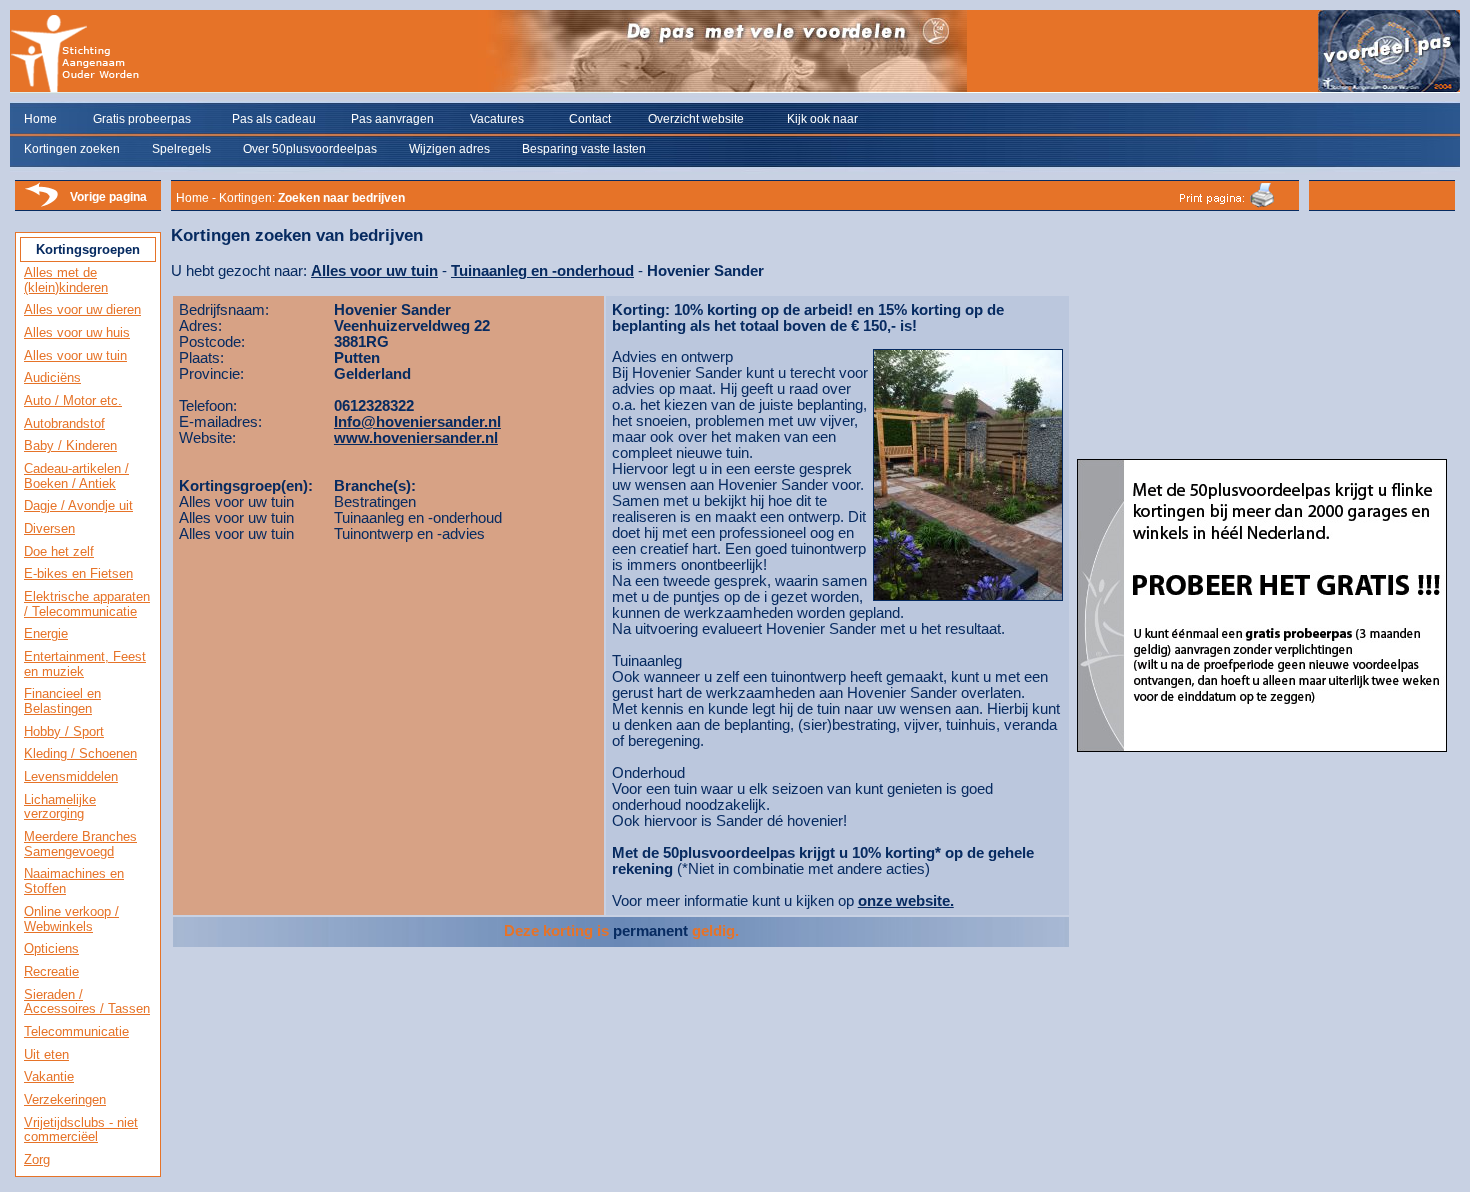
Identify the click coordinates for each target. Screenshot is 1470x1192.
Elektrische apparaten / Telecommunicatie (87, 604)
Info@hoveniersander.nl (417, 422)
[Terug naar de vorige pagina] (41, 205)
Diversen (49, 528)
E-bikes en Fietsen (78, 573)
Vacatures (497, 119)
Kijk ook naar (822, 119)
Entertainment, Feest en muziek (85, 664)
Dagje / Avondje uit (78, 505)
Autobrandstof (64, 423)
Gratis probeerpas (142, 119)
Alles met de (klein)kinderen (66, 280)
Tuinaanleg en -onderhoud (542, 271)
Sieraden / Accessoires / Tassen (87, 1002)
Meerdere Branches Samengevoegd (80, 844)
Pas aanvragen (392, 119)
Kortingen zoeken (72, 149)
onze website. (906, 901)
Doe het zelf (59, 551)
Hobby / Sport (64, 731)
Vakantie (49, 1076)
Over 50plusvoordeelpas (310, 149)
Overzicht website (696, 119)
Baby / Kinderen (70, 445)
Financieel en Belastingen (62, 701)
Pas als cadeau (274, 119)
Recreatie (51, 971)
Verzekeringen (65, 1099)
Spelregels (181, 149)
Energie (46, 633)
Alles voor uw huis (77, 332)
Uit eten (46, 1054)
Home (40, 119)
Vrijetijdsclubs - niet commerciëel (81, 1130)
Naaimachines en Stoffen (74, 881)
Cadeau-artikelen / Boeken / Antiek (76, 476)
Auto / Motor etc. (73, 400)
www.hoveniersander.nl (416, 438)
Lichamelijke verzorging (60, 807)
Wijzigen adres (449, 149)
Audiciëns (52, 377)
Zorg (37, 1159)
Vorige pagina (108, 197)
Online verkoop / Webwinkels (71, 919)
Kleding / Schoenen (80, 753)
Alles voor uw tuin (75, 355)
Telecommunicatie (76, 1031)
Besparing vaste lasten (584, 149)
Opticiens (51, 948)
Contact (590, 119)
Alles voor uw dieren (82, 309)
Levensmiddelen (71, 776)
